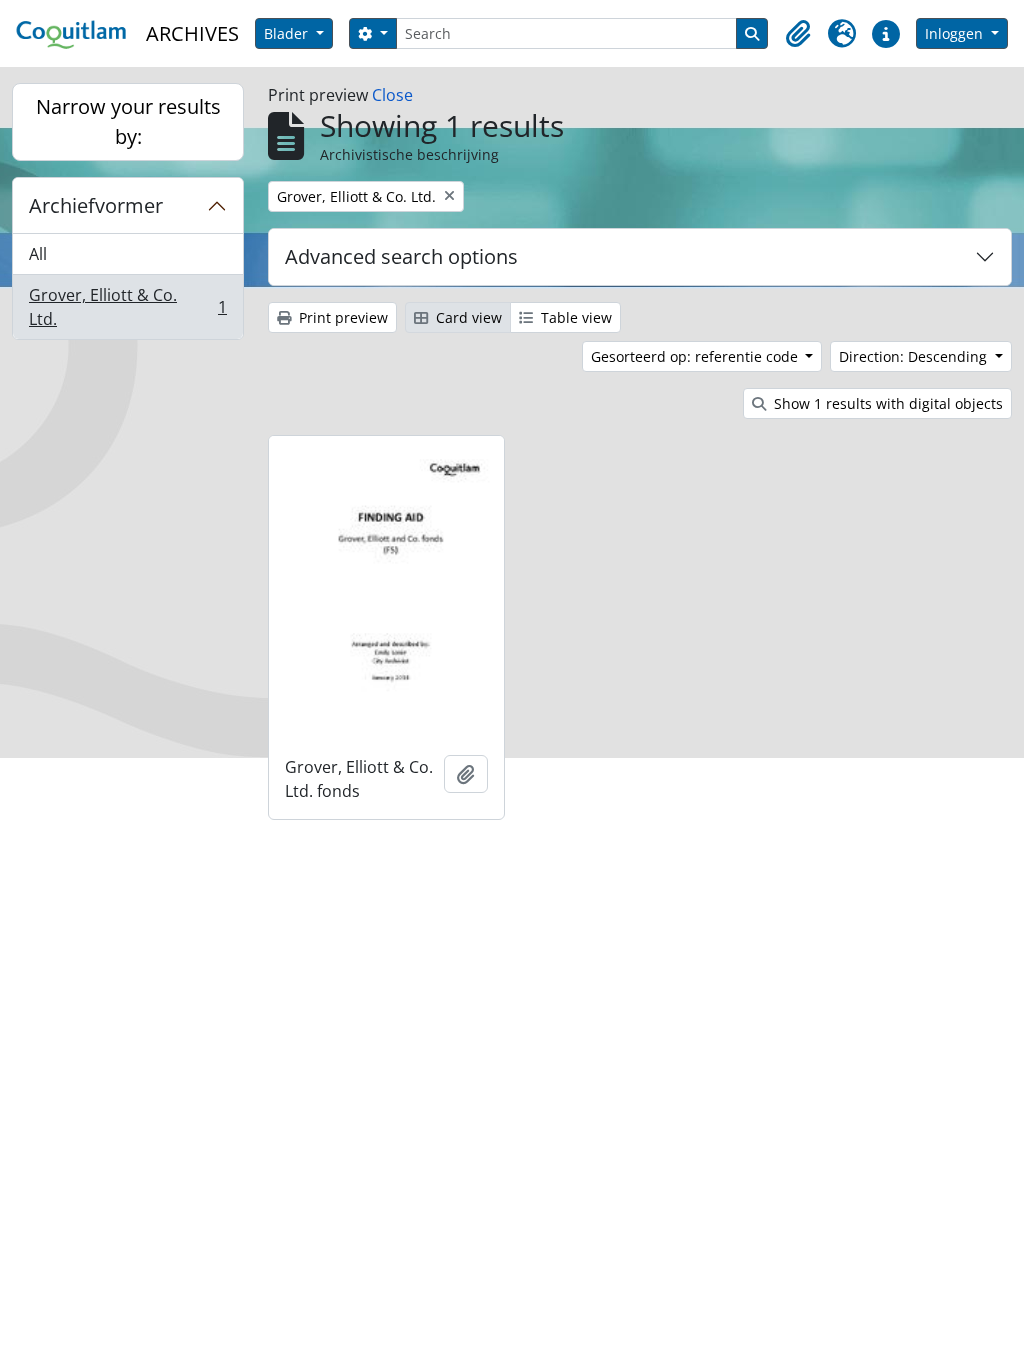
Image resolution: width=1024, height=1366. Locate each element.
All (38, 254)
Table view (574, 317)
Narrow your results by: (128, 121)
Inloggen (956, 33)
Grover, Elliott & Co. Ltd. (127, 307)
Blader (288, 33)
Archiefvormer (96, 205)
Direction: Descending (915, 356)
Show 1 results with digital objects (886, 403)
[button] (798, 34)
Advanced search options (401, 256)
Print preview (341, 317)
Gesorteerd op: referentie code (696, 356)
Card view (467, 317)
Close (392, 95)
